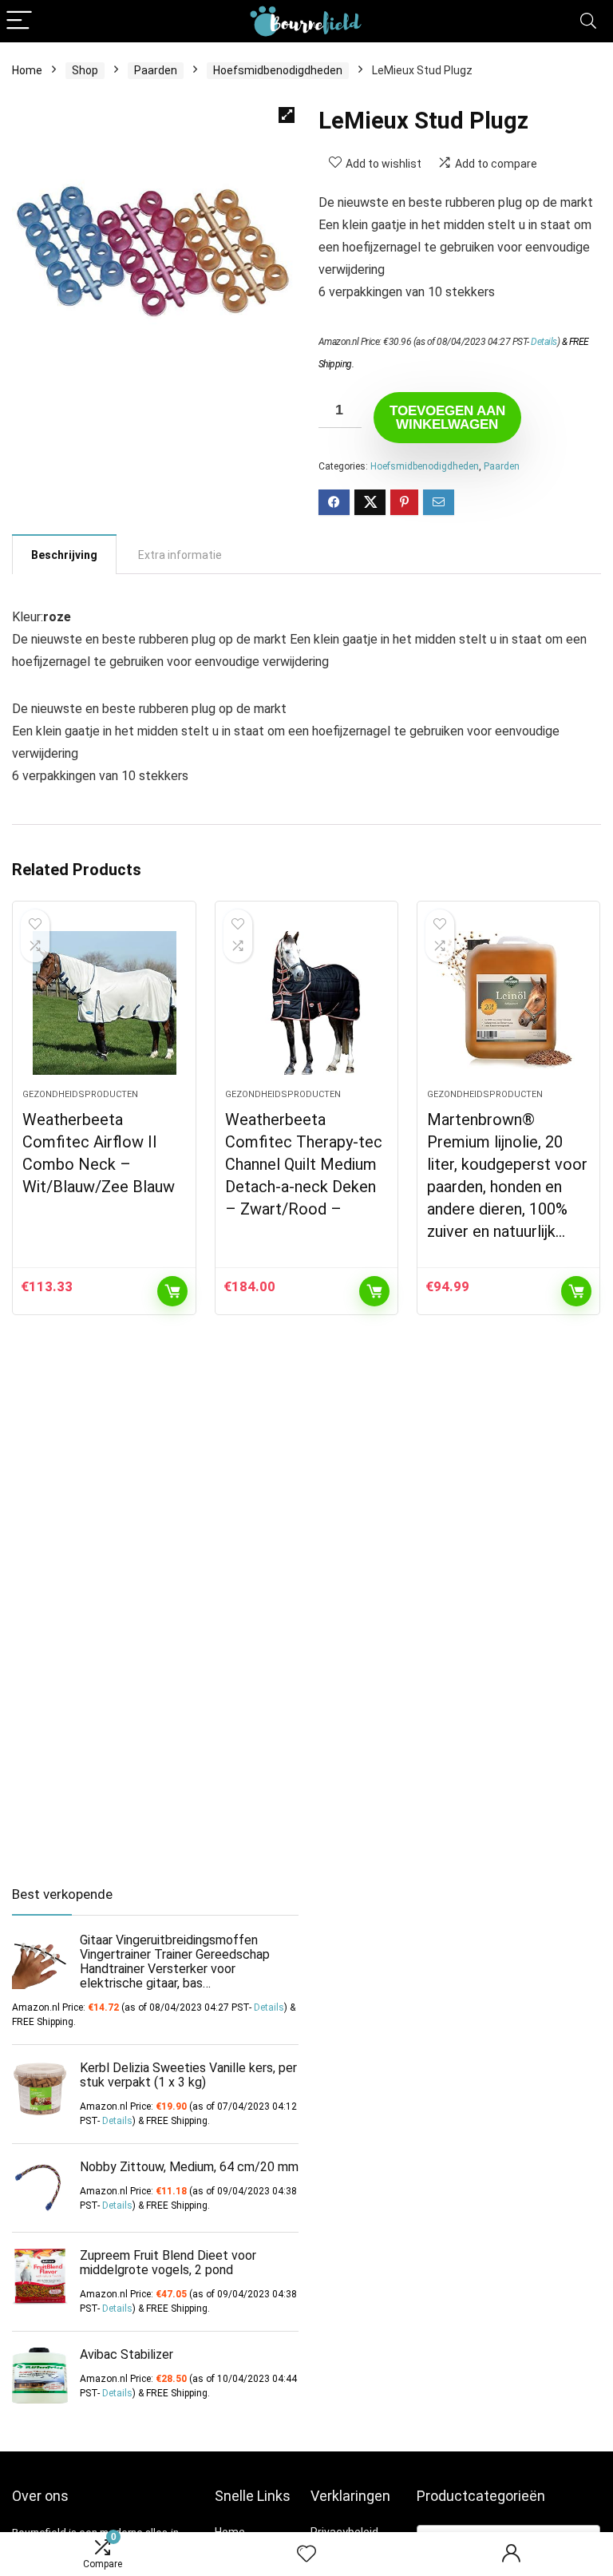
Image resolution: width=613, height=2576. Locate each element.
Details (544, 342)
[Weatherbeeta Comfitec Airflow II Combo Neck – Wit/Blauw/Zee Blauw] (104, 1003)
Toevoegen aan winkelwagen (447, 418)
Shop (85, 70)
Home (27, 70)
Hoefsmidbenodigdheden (278, 70)
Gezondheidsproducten (80, 1094)
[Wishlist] (306, 2554)
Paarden (156, 70)
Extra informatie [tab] (180, 555)
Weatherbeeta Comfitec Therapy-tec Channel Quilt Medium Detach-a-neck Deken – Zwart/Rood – (304, 1164)
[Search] (588, 21)
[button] (287, 115)
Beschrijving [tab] (64, 555)
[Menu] (19, 21)
